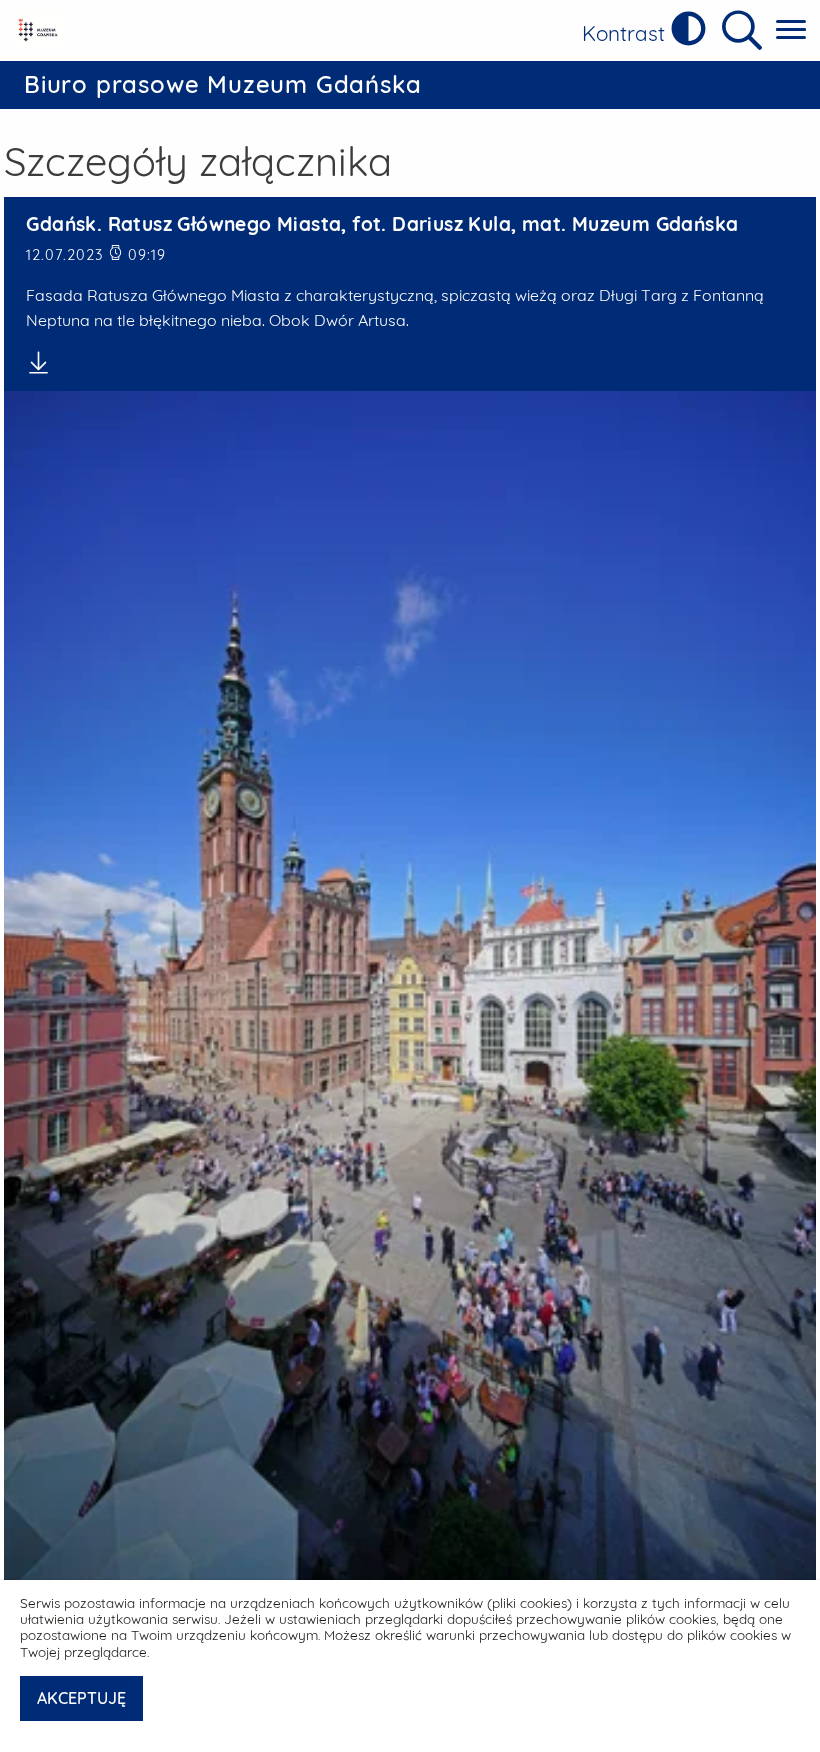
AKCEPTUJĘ (81, 1698)
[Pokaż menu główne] (791, 30)
